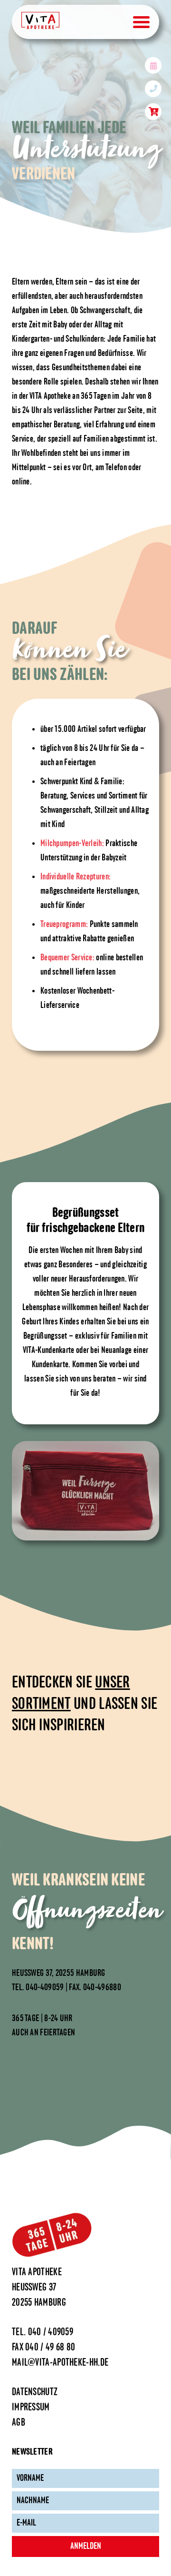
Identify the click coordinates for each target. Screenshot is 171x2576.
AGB (19, 2423)
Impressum (31, 2408)
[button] (17, 2559)
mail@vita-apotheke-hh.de (60, 2363)
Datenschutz (35, 2393)
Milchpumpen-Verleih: (72, 844)
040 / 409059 (51, 2333)
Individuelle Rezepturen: (76, 877)
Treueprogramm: (64, 925)
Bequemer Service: (67, 958)
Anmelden (86, 2546)
